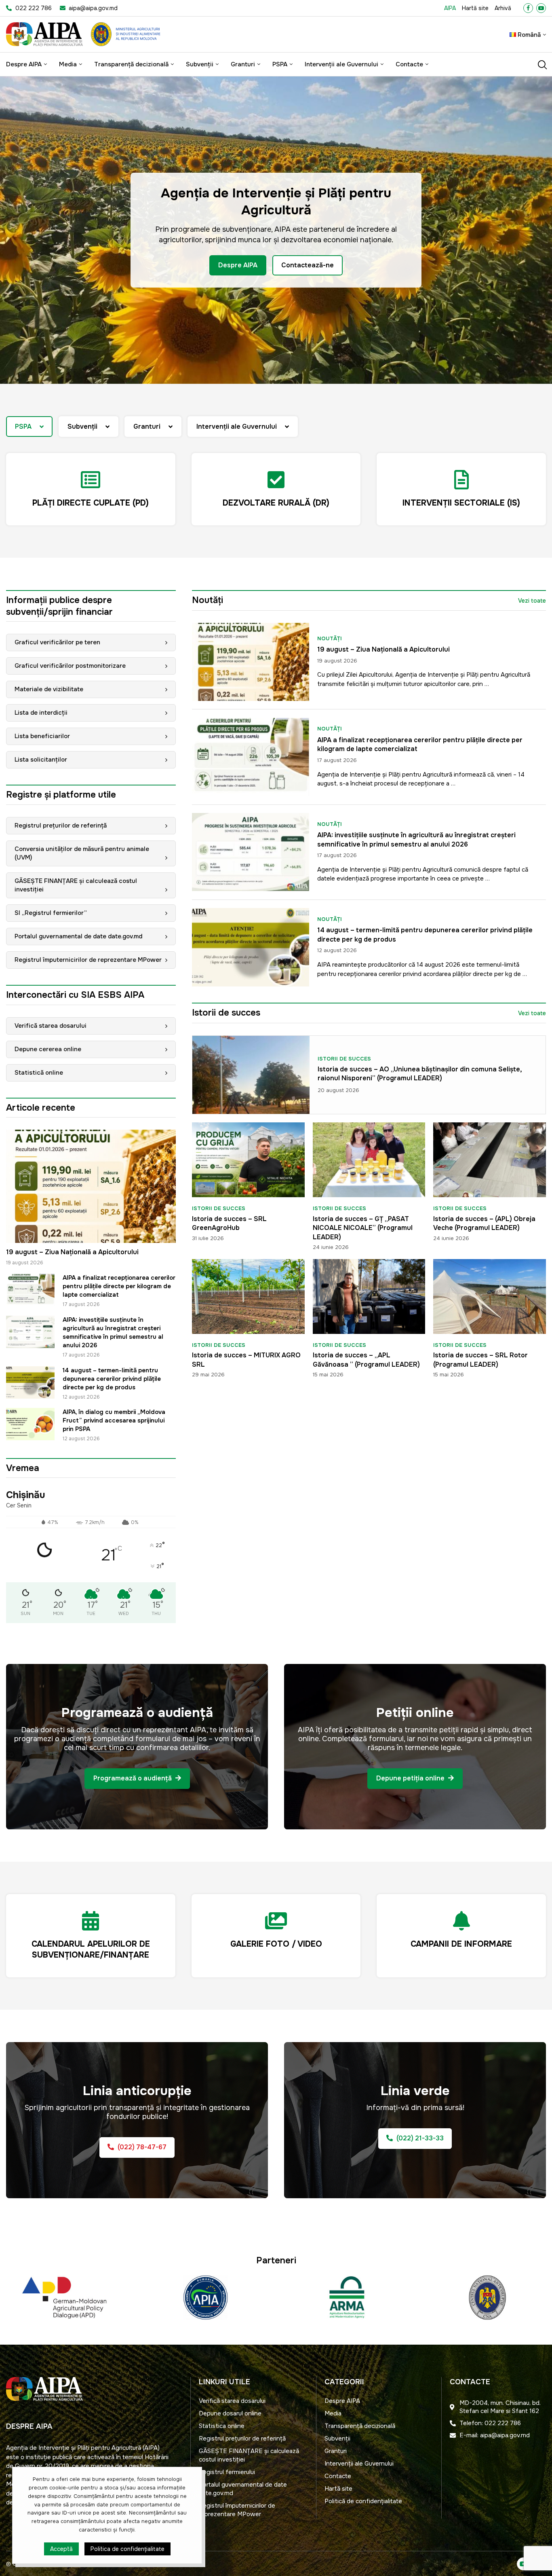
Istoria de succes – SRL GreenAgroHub (229, 1223)
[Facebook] (528, 8)
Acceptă (61, 2549)
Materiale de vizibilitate (49, 689)
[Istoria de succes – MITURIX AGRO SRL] (248, 1296)
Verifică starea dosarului (51, 1026)
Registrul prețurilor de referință (61, 826)
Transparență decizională (131, 64)
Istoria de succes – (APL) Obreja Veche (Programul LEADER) (484, 1223)
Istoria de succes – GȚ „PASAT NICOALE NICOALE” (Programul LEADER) (363, 1228)
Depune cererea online (48, 1049)
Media (68, 64)
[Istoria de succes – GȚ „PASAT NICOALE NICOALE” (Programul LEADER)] (369, 1160)
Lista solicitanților (41, 760)
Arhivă (503, 8)
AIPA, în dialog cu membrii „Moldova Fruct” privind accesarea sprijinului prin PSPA (114, 1420)
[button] (15, 230)
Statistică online (39, 1073)
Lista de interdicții (41, 713)
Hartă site (475, 8)
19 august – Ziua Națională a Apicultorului (72, 1252)
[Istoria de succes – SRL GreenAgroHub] (248, 1160)
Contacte (409, 64)
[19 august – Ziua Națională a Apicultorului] (91, 1186)
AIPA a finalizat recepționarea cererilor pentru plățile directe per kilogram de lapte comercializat (119, 1286)
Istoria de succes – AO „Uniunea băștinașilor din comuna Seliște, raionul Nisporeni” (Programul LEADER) (420, 1074)
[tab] (29, 427)
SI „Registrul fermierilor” (51, 913)
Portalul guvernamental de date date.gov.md (78, 936)
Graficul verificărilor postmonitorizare (70, 666)
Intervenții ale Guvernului (341, 64)
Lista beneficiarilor (42, 736)
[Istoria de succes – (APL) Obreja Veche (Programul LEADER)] (490, 1160)
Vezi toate (532, 601)
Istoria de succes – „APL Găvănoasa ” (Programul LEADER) (366, 1360)
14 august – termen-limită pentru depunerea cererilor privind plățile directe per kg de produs (112, 1379)
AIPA (450, 8)
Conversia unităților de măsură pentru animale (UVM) (82, 853)
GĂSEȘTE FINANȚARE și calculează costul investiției (76, 885)
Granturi (243, 64)
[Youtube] (541, 8)
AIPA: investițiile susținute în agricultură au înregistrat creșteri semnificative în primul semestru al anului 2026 (113, 1332)
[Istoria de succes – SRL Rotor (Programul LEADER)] (490, 1296)
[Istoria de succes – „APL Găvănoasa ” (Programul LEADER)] (369, 1296)
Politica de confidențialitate (127, 2549)
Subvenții (200, 64)
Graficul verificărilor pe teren (57, 642)
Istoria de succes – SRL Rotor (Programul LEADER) (480, 1360)
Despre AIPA (24, 64)
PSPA (280, 64)
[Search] (542, 65)
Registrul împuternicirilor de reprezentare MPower (88, 960)
